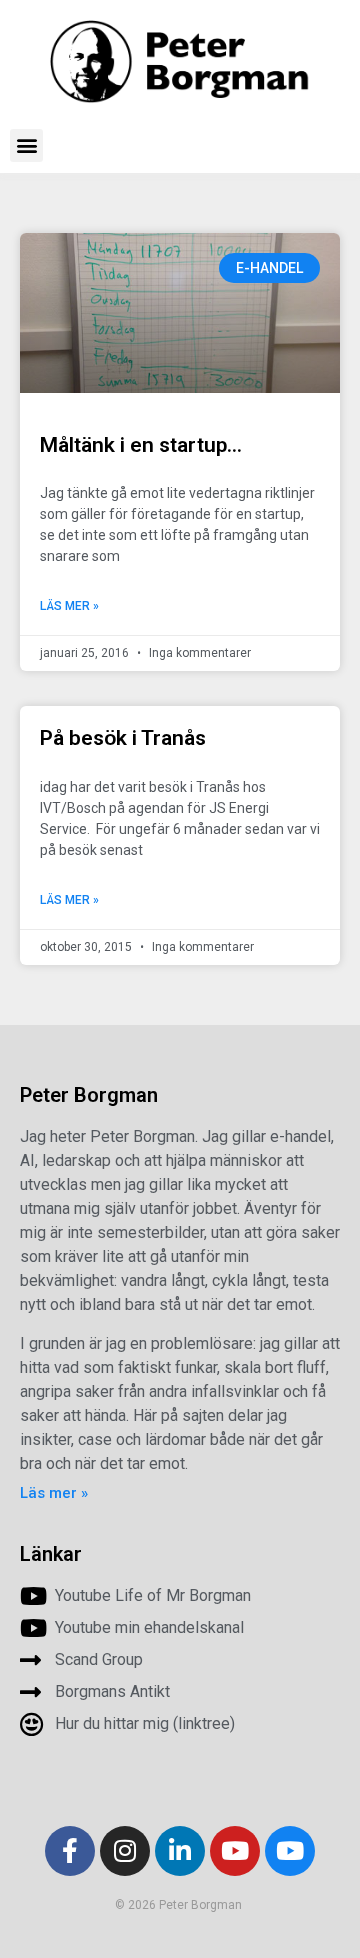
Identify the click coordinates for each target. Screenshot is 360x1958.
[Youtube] (235, 1851)
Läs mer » (69, 606)
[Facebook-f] (70, 1851)
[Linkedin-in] (180, 1851)
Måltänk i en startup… (141, 445)
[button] (26, 145)
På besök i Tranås (125, 738)
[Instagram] (125, 1851)
